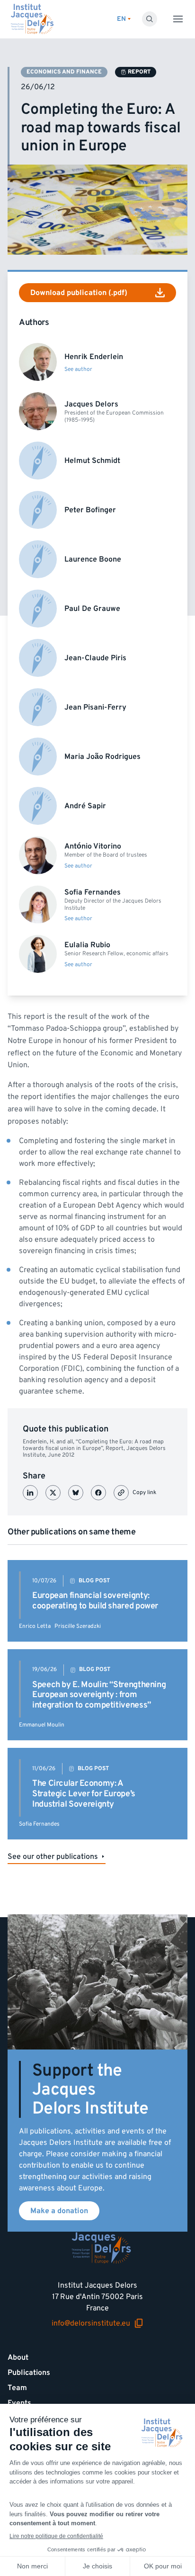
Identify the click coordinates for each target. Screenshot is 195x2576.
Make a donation (59, 2211)
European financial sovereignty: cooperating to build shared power (95, 1601)
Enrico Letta (35, 1626)
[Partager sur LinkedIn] (30, 1493)
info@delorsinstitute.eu (91, 2323)
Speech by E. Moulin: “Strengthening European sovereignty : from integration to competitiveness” (99, 1695)
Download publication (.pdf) (79, 293)
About (18, 2357)
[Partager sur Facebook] (98, 1493)
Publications (29, 2373)
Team (17, 2388)
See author (78, 369)
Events (19, 2403)
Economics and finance (64, 72)
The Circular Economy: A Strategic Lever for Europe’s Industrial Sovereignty (84, 1793)
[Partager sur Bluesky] (76, 1493)
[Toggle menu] (178, 19)
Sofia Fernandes (39, 1824)
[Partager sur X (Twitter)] (53, 1493)
